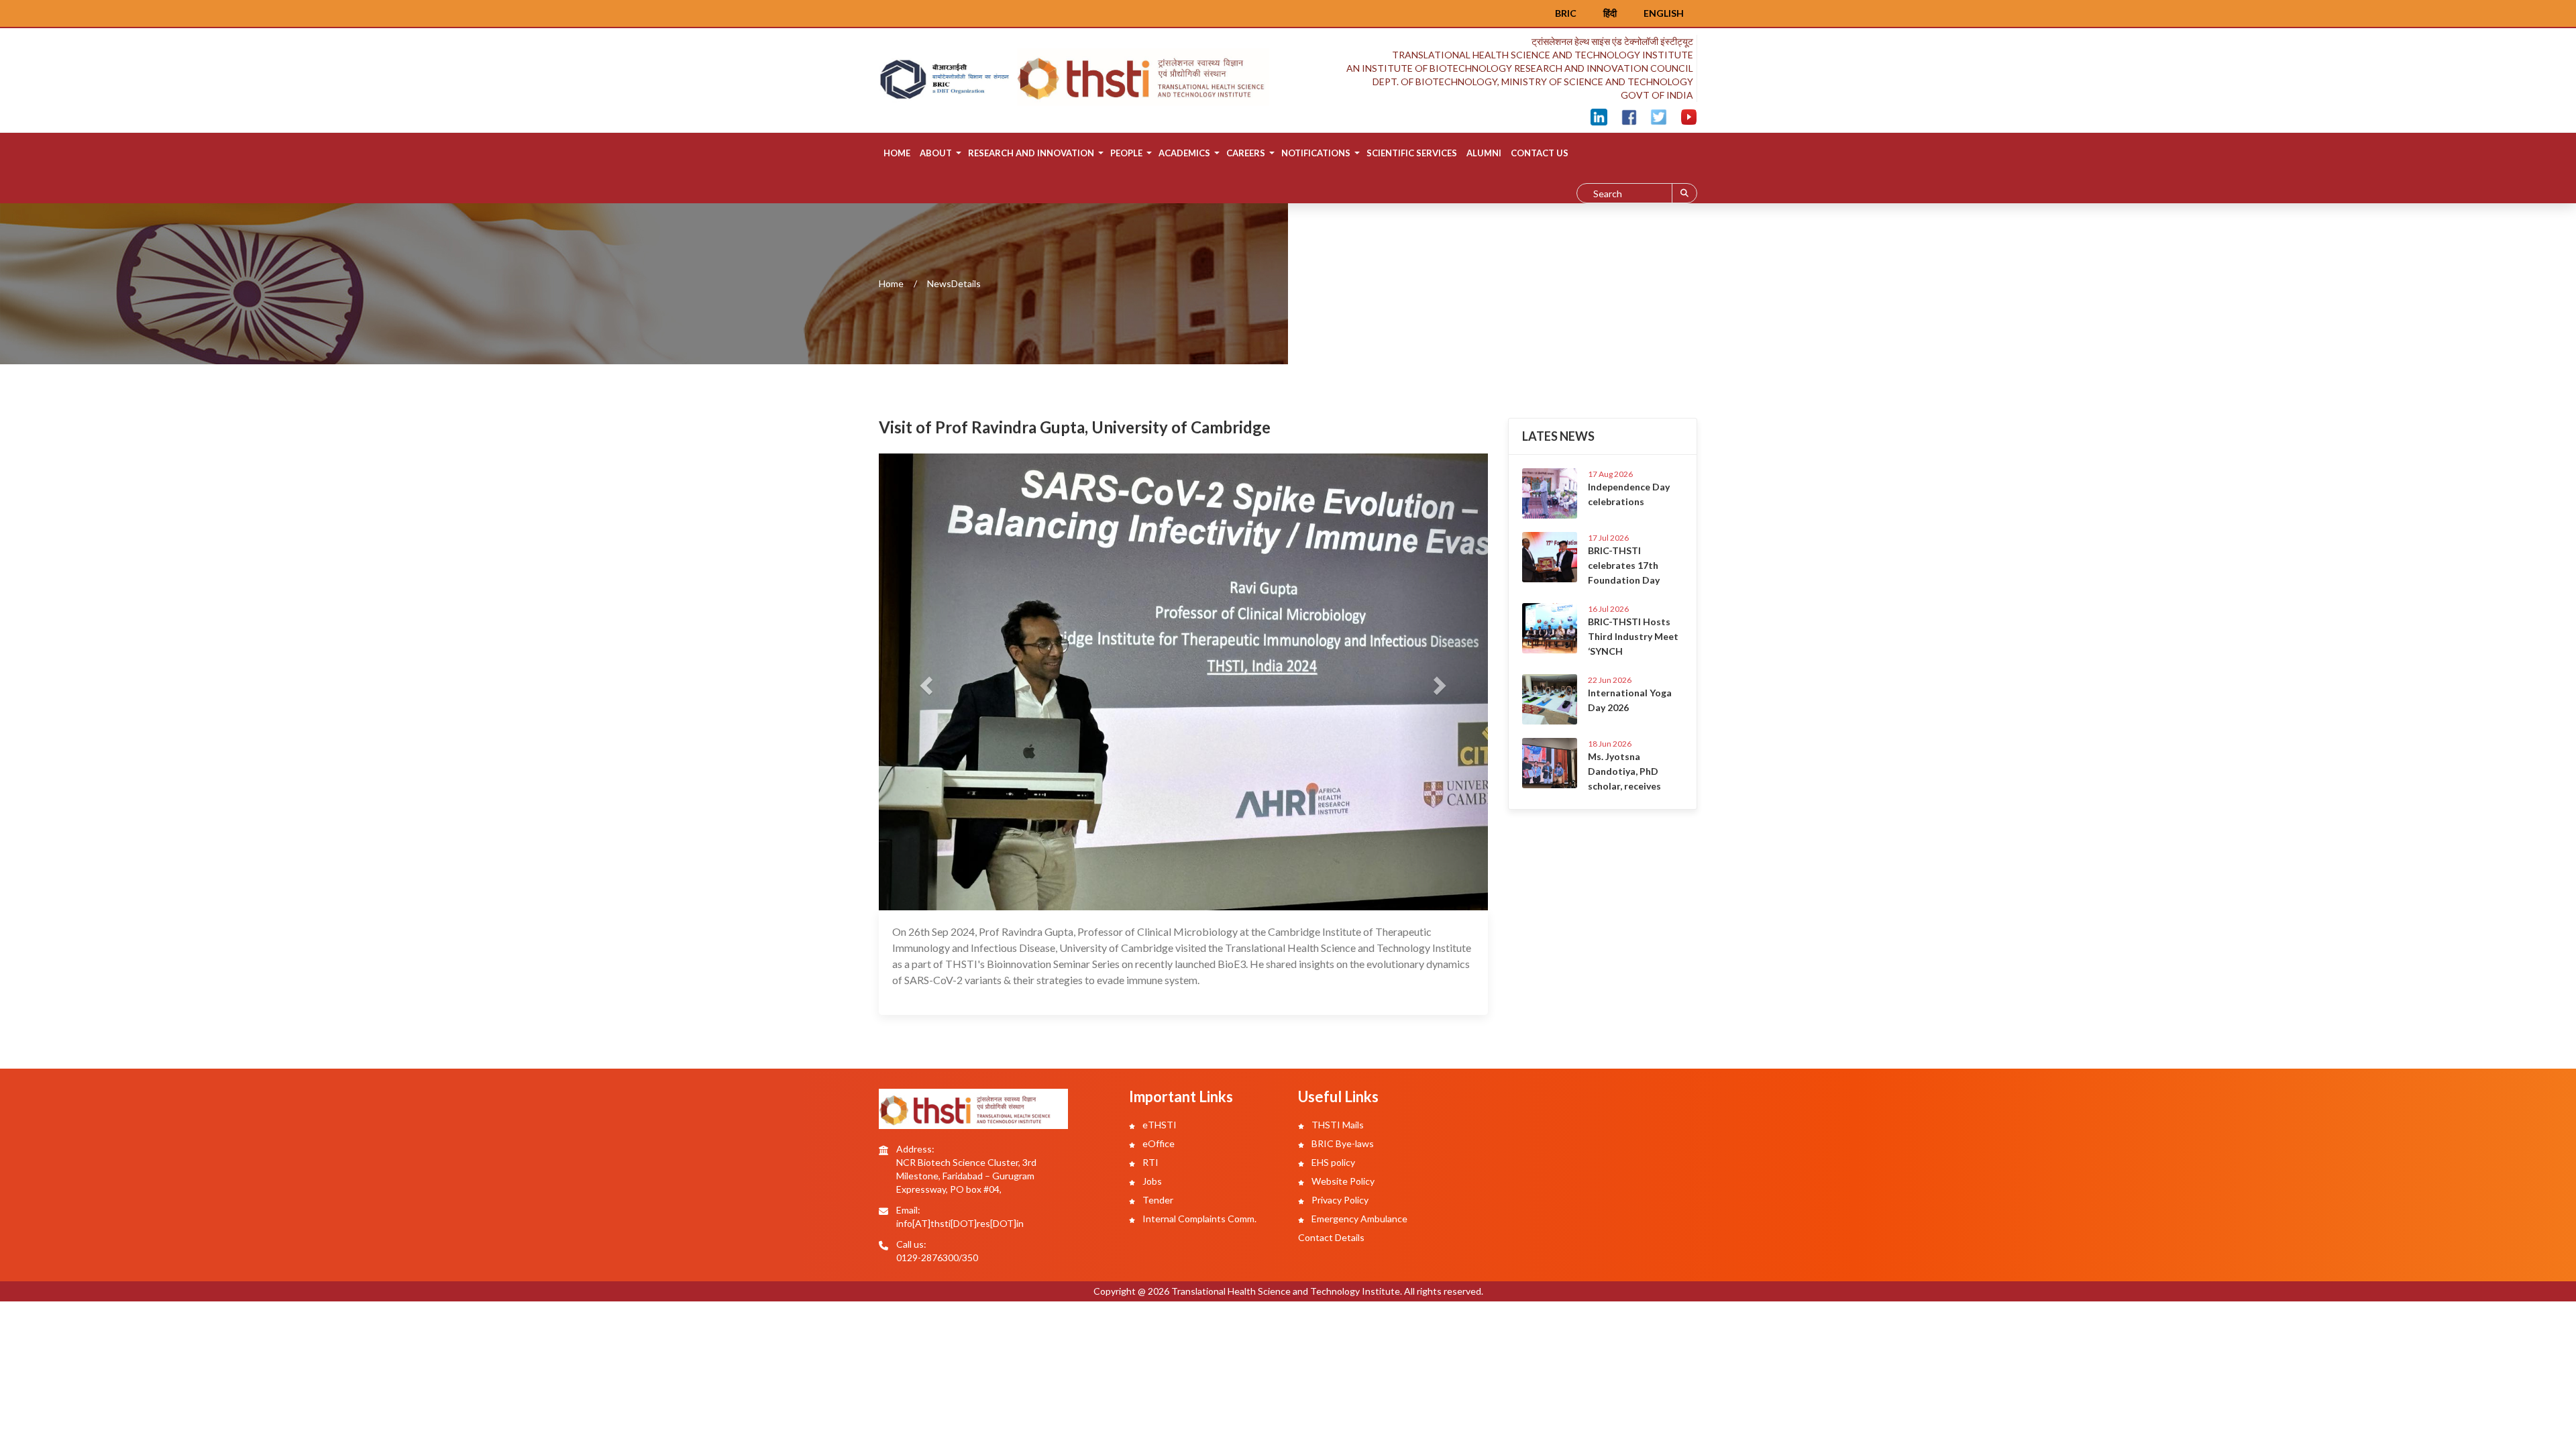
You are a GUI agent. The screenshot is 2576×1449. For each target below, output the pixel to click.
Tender (1157, 1200)
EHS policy (1332, 1162)
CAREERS (1246, 153)
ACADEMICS (1184, 153)
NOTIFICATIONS (1316, 153)
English (1664, 13)
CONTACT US (1540, 153)
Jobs (1151, 1181)
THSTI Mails (1337, 1125)
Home (897, 153)
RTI (1149, 1162)
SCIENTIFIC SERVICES (1412, 153)
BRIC (1566, 13)
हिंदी (1610, 13)
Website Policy (1342, 1181)
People (1126, 153)
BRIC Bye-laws (1342, 1143)
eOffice (1158, 1143)
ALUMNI (1484, 153)
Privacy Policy (1339, 1200)
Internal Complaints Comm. (1198, 1219)
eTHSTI (1159, 1125)
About (936, 153)
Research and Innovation (1031, 153)
